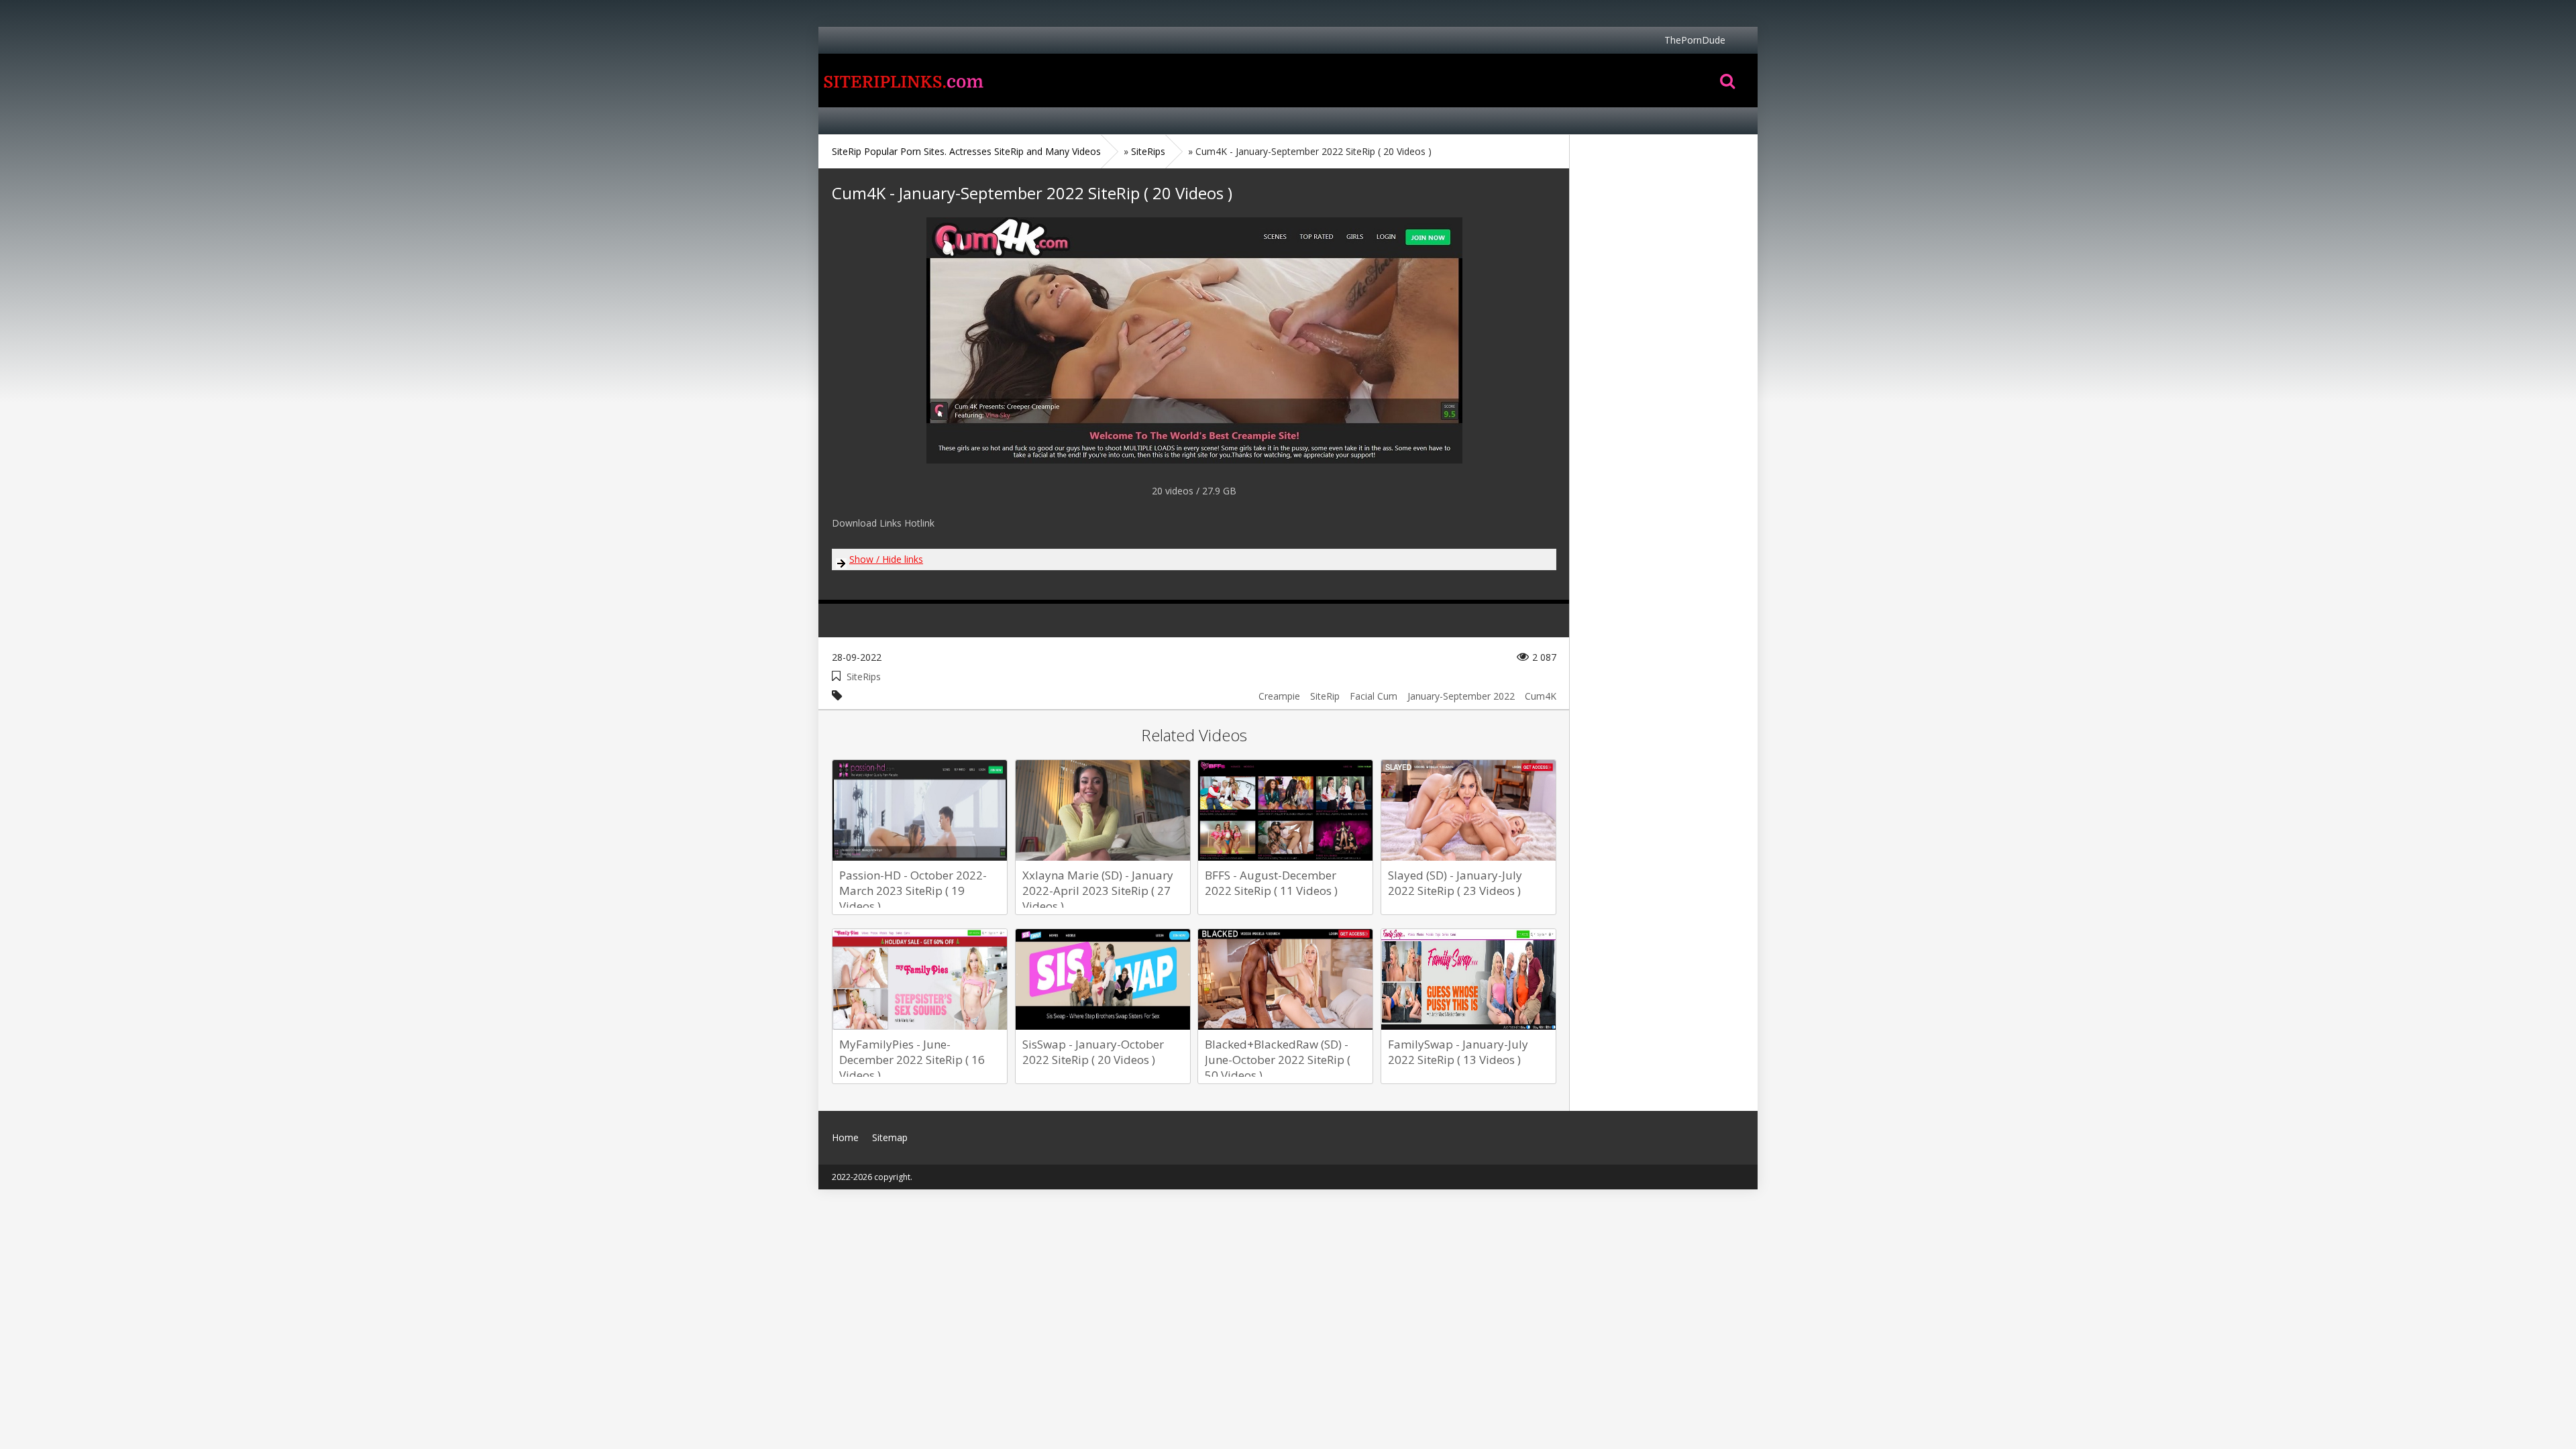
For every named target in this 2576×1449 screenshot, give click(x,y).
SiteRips (864, 677)
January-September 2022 (1461, 696)
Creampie (1279, 696)
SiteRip (1325, 696)
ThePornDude (1695, 40)
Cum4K (1541, 696)
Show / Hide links (886, 559)
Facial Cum (1374, 696)
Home (902, 80)
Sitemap (890, 1137)
